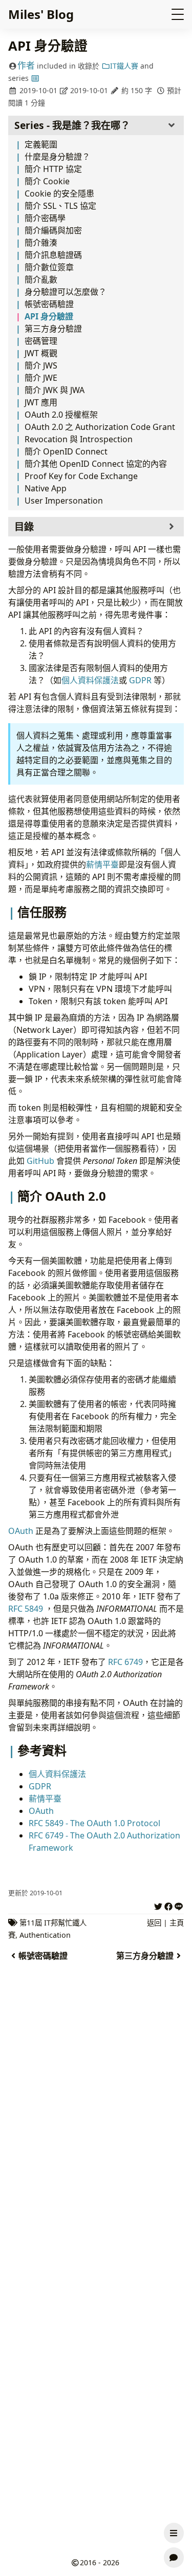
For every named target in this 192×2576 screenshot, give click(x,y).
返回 (154, 1923)
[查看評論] (174, 2558)
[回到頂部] (174, 2508)
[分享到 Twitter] (158, 1905)
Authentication (45, 1935)
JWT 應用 (41, 402)
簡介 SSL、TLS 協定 (60, 206)
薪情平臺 (102, 864)
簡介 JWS (41, 365)
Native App (46, 488)
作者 (26, 65)
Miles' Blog (41, 14)
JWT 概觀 (41, 353)
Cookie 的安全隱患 (59, 193)
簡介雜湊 (41, 243)
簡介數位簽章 (49, 267)
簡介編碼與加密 (53, 230)
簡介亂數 (41, 279)
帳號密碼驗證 (49, 304)
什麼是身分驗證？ (57, 157)
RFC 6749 (125, 1662)
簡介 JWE (41, 378)
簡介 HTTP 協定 (53, 169)
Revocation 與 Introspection (79, 439)
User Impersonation (64, 501)
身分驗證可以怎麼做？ (66, 292)
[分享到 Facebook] (168, 1905)
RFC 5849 (26, 1609)
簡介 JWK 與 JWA (55, 390)
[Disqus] (96, 2143)
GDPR (140, 680)
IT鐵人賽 (124, 66)
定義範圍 (41, 144)
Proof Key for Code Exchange (81, 476)
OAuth (21, 1531)
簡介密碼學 (45, 218)
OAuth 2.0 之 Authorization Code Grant (100, 427)
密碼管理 (41, 341)
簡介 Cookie (47, 181)
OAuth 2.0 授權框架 (61, 415)
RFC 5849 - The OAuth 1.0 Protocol (94, 1823)
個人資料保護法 (90, 680)
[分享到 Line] (179, 1905)
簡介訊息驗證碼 (53, 255)
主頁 (177, 1923)
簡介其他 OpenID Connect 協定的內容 (96, 464)
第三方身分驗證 (53, 329)
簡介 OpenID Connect (66, 451)
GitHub (40, 1161)
